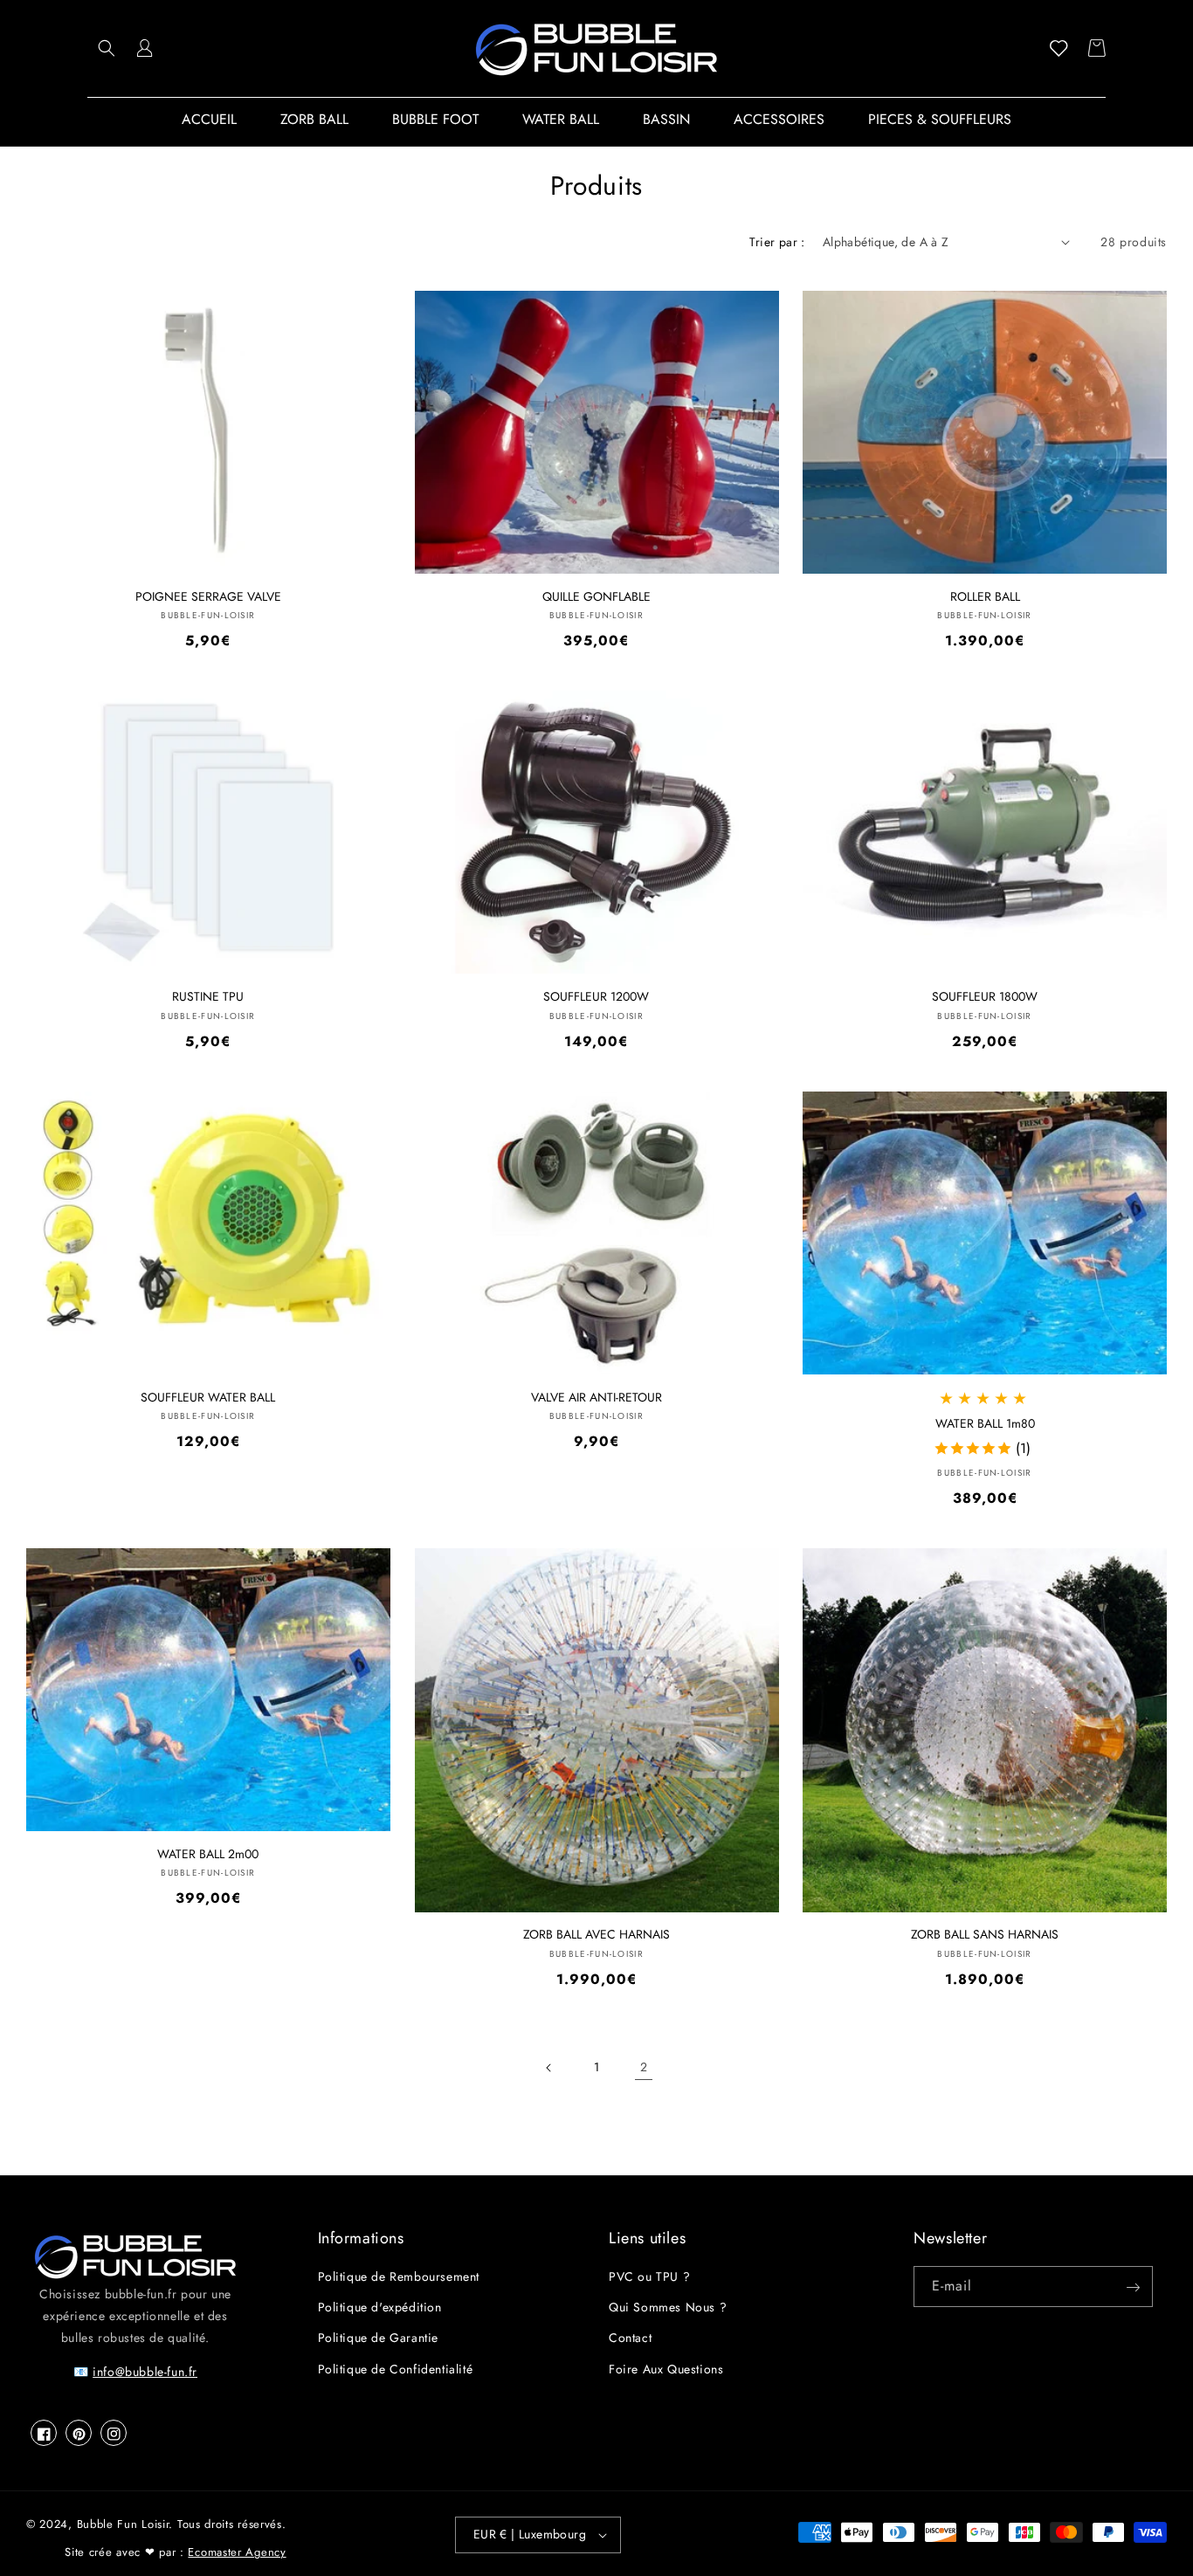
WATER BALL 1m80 (985, 1424)
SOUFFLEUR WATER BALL (208, 1398)
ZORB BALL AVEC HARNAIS (596, 1935)
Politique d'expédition (380, 2308)
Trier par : (777, 242)
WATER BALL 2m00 (208, 1854)
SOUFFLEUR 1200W (596, 997)
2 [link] (644, 2067)
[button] (107, 48)
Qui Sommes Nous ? (668, 2308)
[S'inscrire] (1133, 2287)
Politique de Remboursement (399, 2277)
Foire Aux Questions (666, 2369)
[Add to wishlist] (364, 317)
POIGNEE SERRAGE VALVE (208, 597)
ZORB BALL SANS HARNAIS (985, 1935)
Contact (630, 2338)
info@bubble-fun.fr (145, 2373)
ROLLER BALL (985, 597)
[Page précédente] (549, 2068)
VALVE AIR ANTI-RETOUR (596, 1398)
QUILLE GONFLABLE (596, 597)
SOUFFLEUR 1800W (985, 997)
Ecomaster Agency (237, 2552)
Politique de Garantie (379, 2338)
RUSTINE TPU (208, 997)
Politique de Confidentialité (396, 2369)
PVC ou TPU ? (649, 2277)
